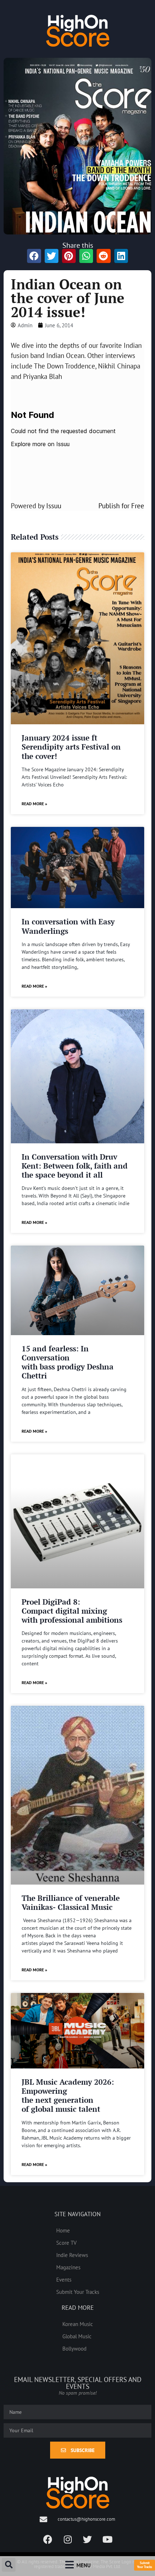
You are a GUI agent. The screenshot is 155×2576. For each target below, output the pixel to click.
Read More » (34, 804)
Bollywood (74, 2348)
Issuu (54, 506)
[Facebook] (48, 2540)
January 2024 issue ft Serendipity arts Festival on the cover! (71, 747)
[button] (9, 2565)
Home (63, 2230)
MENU (83, 2565)
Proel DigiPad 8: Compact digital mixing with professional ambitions (72, 1611)
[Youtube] (107, 2540)
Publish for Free (121, 506)
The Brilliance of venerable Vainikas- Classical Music (71, 1902)
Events (64, 2279)
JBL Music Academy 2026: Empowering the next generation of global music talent (68, 2096)
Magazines (68, 2267)
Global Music (77, 2336)
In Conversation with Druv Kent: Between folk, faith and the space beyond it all (75, 1166)
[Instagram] (68, 2540)
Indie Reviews (72, 2255)
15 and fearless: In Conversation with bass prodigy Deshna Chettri (68, 1362)
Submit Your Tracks (78, 2292)
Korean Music (78, 2324)
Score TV (67, 2243)
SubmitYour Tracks (145, 2565)
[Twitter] (88, 2540)
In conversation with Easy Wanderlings (68, 926)
